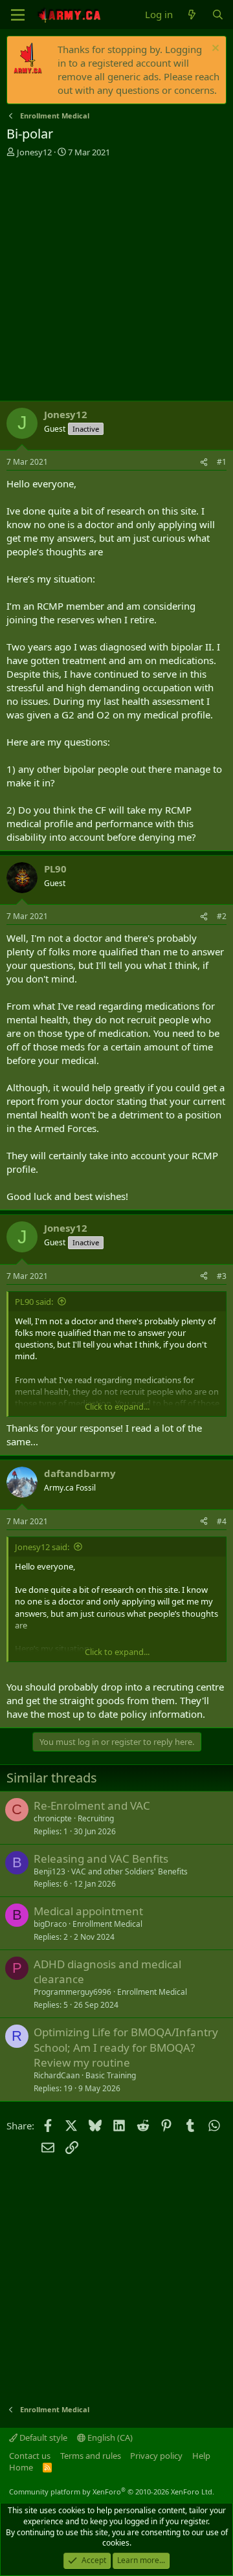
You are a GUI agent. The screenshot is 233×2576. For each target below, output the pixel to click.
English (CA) (109, 2437)
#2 (222, 916)
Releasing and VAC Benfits (101, 1859)
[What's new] (192, 15)
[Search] (218, 15)
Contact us (30, 2456)
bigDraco (50, 1924)
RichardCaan (57, 2075)
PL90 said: (34, 1302)
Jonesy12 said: (42, 1547)
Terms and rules (91, 2456)
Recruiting (96, 1818)
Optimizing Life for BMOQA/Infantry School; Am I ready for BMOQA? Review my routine (126, 2048)
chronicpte (53, 1818)
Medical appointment (88, 1911)
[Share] (204, 462)
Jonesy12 (34, 152)
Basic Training (111, 2075)
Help (201, 2456)
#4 (222, 1521)
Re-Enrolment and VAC (92, 1805)
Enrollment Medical (107, 1924)
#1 (222, 462)
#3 (222, 1276)
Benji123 (50, 1871)
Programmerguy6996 (72, 1992)
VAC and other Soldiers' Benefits (129, 1871)
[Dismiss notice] (214, 50)
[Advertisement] (116, 281)
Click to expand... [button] (117, 1406)
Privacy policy (156, 2456)
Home (21, 2467)
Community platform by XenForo (112, 2492)
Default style (42, 2437)
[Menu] (18, 15)
